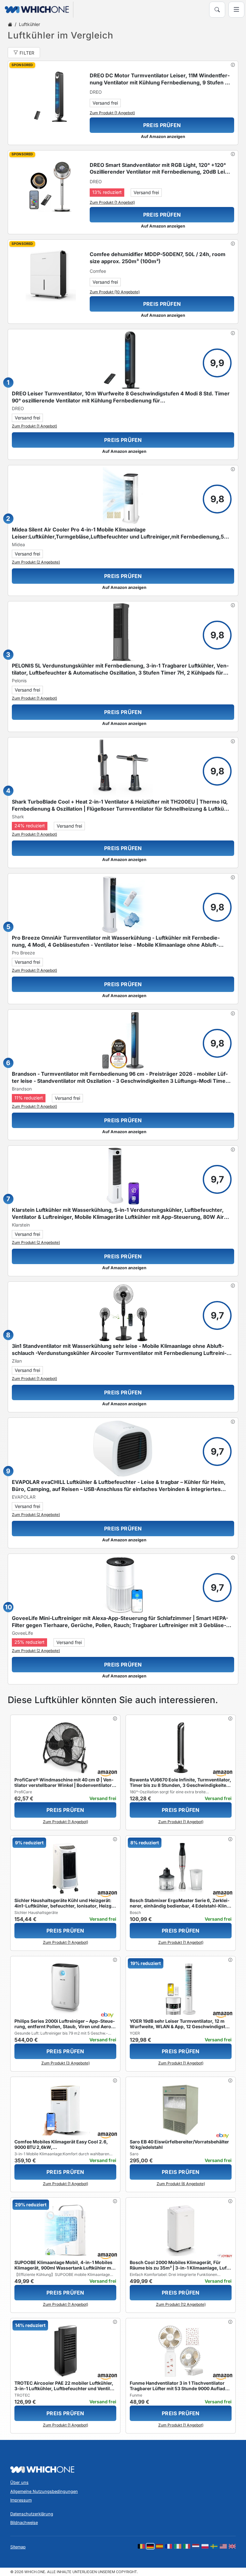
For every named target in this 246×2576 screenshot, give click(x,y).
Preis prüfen (162, 125)
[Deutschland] (150, 2546)
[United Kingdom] (232, 2546)
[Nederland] (196, 2546)
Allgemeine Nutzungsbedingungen (44, 2491)
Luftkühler (29, 24)
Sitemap (18, 2547)
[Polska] (205, 2546)
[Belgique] (141, 2546)
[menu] (236, 10)
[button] (233, 65)
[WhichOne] (34, 10)
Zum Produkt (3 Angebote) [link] (66, 2063)
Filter (27, 53)
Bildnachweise (24, 2523)
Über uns (19, 2482)
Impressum (21, 2500)
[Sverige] (214, 2546)
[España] (160, 2546)
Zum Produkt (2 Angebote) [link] (36, 562)
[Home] (10, 24)
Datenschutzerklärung (32, 2514)
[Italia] (187, 2546)
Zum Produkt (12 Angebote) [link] (181, 2304)
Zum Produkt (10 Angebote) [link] (115, 292)
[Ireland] (178, 2546)
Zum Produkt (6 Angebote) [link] (181, 2184)
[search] (217, 10)
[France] (168, 2546)
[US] (223, 2546)
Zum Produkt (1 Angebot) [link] (112, 113)
